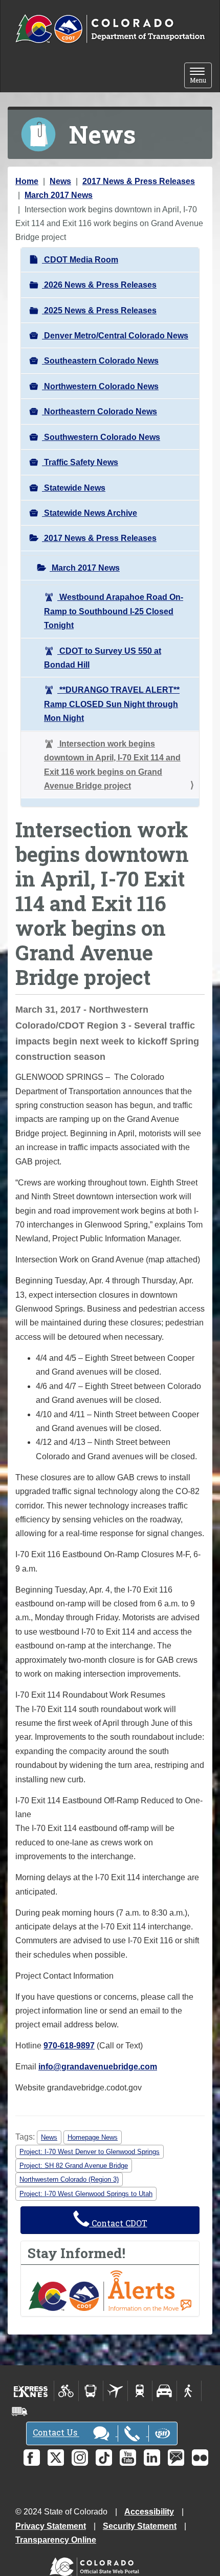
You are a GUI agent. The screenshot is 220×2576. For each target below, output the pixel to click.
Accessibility (149, 2512)
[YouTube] (128, 2458)
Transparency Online (56, 2540)
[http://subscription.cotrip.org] (110, 2290)
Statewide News (74, 488)
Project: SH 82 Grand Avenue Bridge (74, 2166)
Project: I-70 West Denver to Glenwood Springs (90, 2152)
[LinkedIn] (152, 2458)
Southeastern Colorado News (100, 361)
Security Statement (140, 2526)
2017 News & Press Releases (139, 181)
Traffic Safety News (80, 462)
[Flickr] (200, 2458)
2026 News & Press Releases (99, 285)
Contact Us (56, 2433)
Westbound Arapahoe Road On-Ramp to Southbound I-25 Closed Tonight (114, 611)
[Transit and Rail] (91, 2391)
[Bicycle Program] (66, 2391)
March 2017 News (59, 195)
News (60, 181)
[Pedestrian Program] (189, 2391)
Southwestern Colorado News (101, 437)
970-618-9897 (69, 2046)
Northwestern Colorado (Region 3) (69, 2179)
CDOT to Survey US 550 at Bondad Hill (103, 658)
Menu (201, 76)
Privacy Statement (51, 2526)
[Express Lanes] (31, 2391)
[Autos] (164, 2391)
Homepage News (93, 2137)
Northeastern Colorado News (100, 411)
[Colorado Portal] (96, 2564)
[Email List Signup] (176, 2458)
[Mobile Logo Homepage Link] (110, 29)
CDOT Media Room (80, 260)
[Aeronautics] (115, 2391)
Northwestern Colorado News (100, 386)
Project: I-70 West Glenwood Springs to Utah (86, 2194)
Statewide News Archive (90, 513)
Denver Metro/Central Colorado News (115, 336)
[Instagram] (80, 2458)
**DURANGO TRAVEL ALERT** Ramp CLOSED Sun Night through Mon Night (112, 704)
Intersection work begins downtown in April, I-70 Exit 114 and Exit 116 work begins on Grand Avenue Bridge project (112, 765)
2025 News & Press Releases (99, 310)
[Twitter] (56, 2458)
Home (27, 181)
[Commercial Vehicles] (19, 2411)
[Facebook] (32, 2458)
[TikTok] (104, 2458)
